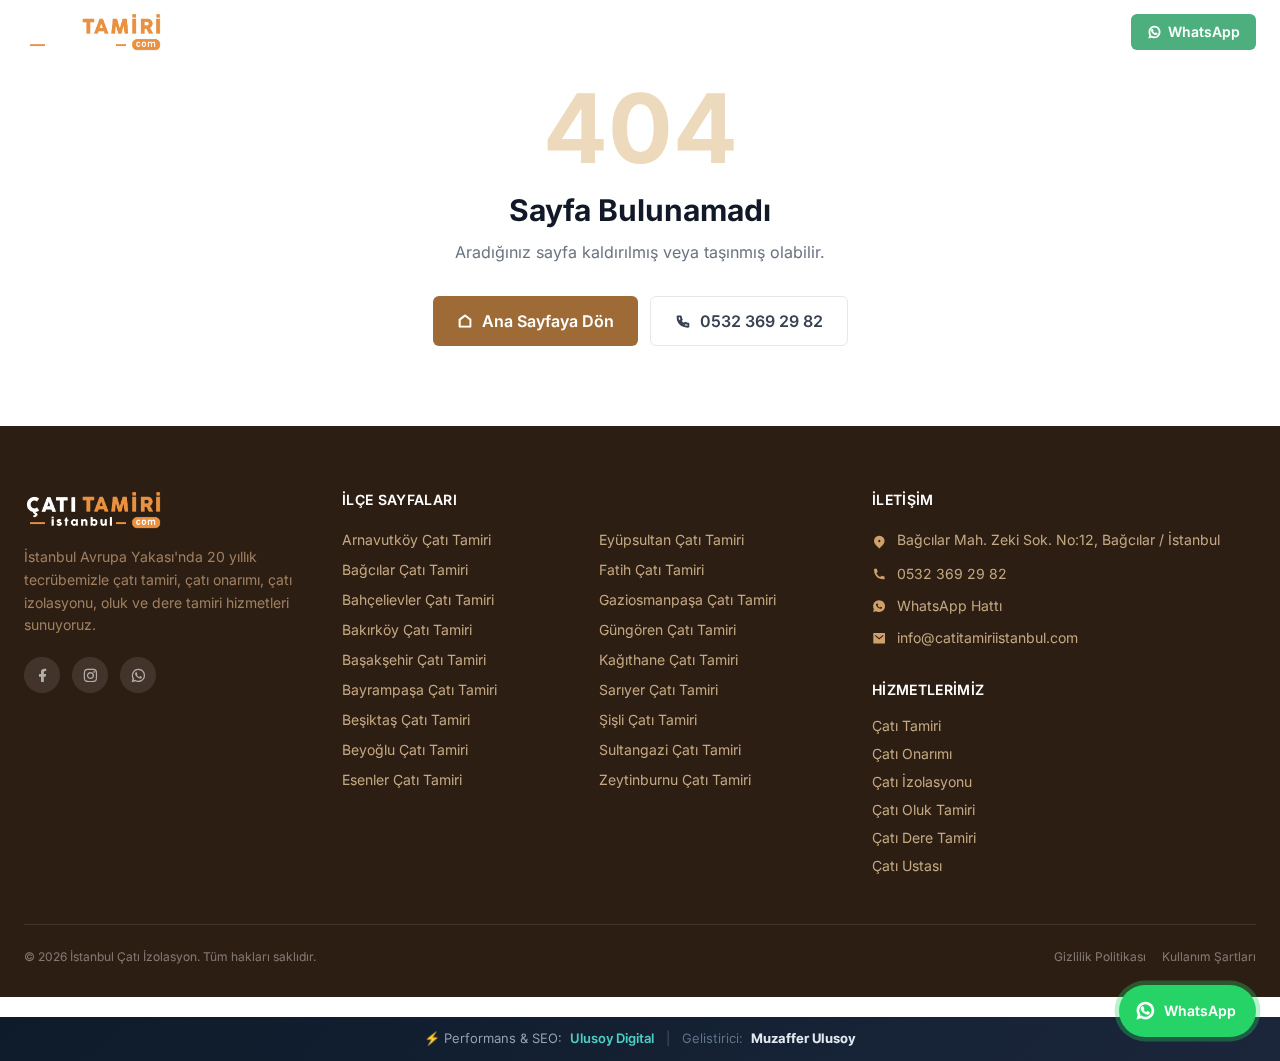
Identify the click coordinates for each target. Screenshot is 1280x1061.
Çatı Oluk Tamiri (923, 809)
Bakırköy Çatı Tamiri (407, 629)
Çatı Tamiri (906, 725)
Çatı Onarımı (912, 753)
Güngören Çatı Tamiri (667, 629)
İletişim (703, 31)
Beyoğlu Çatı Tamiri (405, 749)
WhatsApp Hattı (949, 605)
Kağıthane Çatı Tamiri (668, 659)
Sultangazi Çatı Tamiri (670, 749)
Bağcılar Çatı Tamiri (405, 569)
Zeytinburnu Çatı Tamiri (675, 779)
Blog (640, 31)
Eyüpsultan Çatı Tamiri (671, 539)
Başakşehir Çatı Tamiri (414, 659)
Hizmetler (569, 31)
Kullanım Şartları (1209, 956)
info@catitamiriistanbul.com (987, 637)
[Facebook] (42, 675)
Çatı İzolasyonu (922, 781)
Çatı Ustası (907, 865)
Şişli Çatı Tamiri (648, 719)
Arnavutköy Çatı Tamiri (416, 539)
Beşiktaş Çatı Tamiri (406, 719)
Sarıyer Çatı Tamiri (658, 689)
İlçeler (475, 31)
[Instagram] (90, 675)
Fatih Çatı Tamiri (651, 569)
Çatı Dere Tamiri (924, 837)
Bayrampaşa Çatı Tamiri (419, 689)
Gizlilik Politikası (1100, 956)
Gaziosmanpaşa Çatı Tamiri (687, 599)
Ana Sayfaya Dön (548, 321)
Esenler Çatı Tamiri (402, 779)
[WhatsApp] (138, 675)
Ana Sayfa (397, 31)
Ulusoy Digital (612, 1038)
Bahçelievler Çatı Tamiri (418, 599)
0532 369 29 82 (761, 321)
